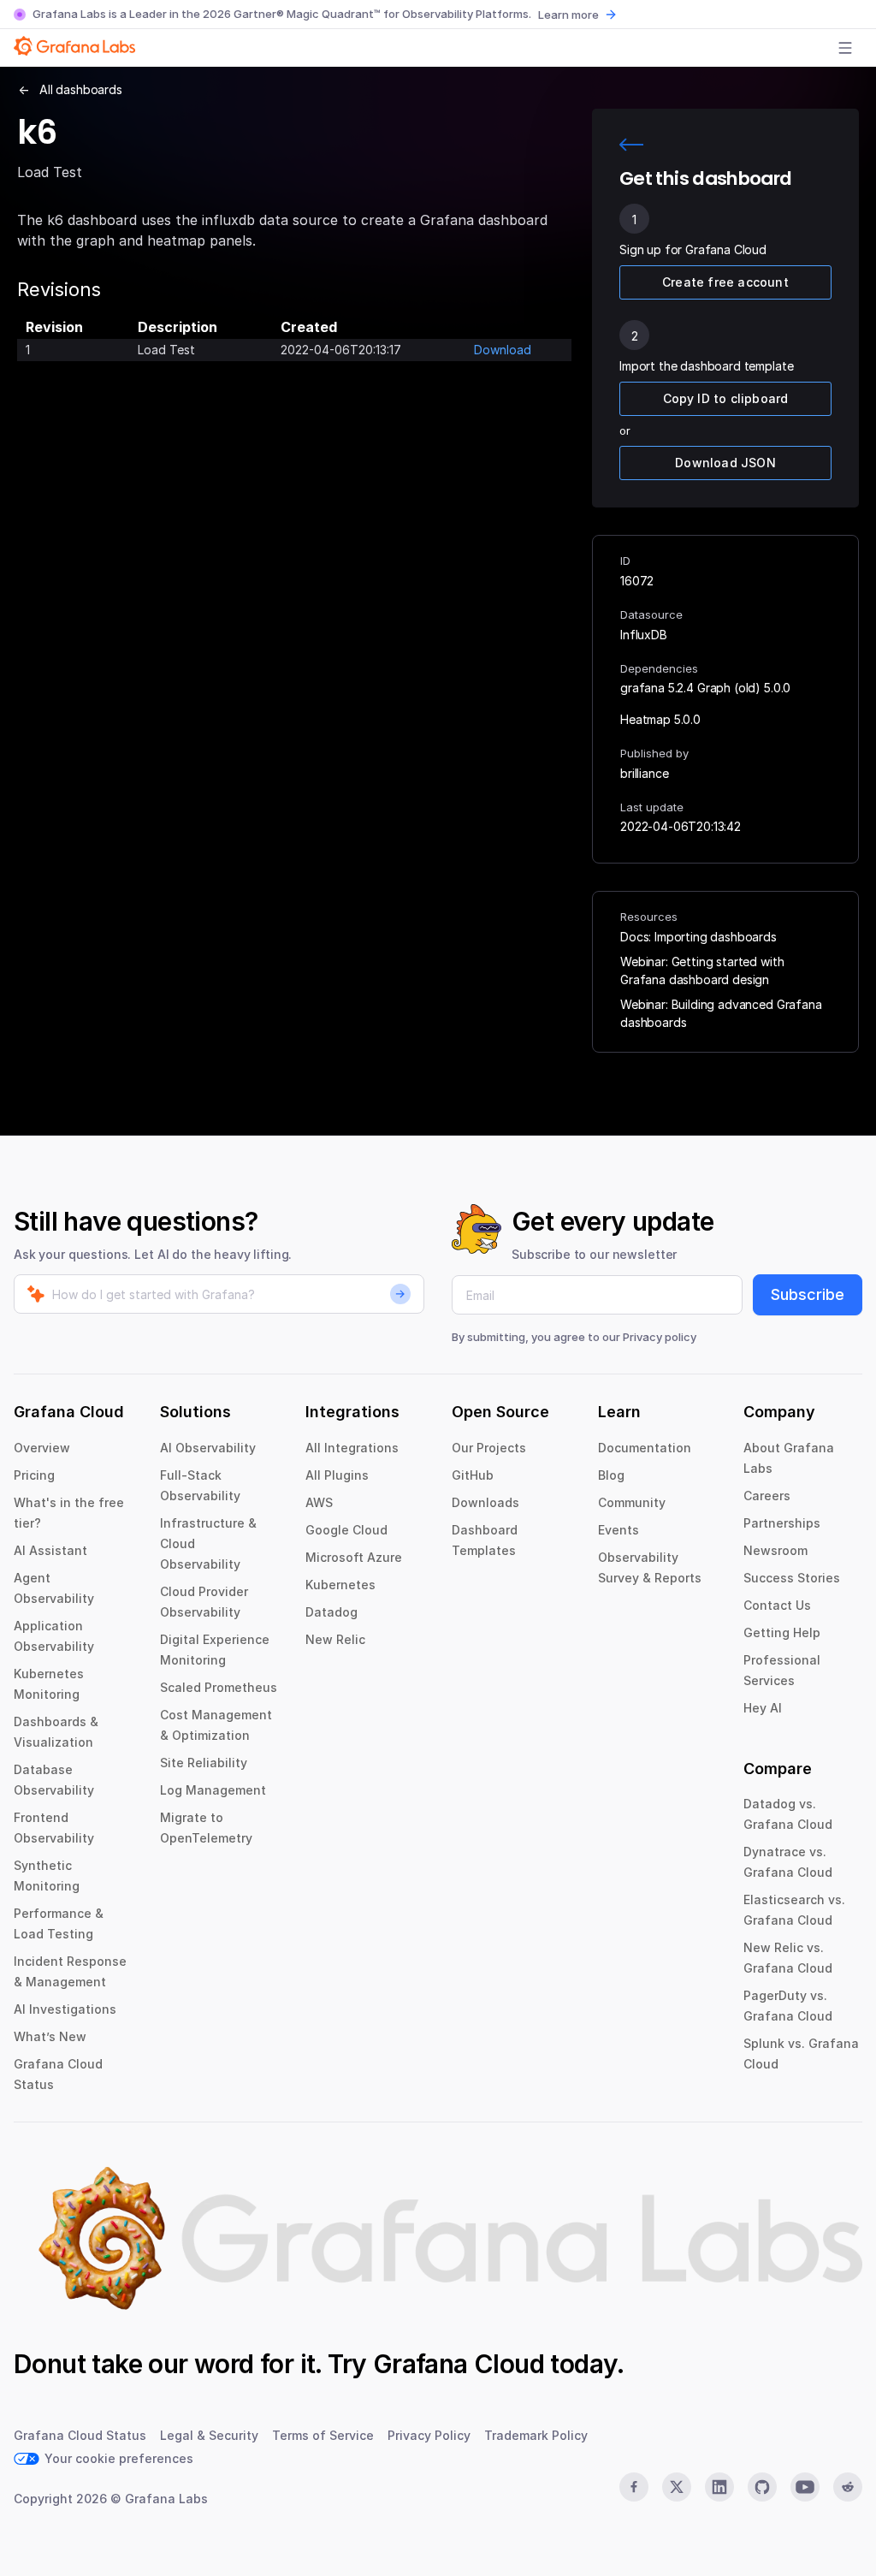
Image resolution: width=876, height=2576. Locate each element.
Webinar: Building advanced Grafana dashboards (721, 1013)
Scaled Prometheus (219, 1687)
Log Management (213, 1790)
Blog (611, 1475)
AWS (319, 1502)
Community (632, 1502)
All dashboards (81, 89)
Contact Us (777, 1605)
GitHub (473, 1475)
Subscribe (808, 1294)
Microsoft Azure (354, 1557)
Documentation (645, 1448)
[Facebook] (634, 2487)
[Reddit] (848, 2487)
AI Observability (208, 1448)
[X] (677, 2487)
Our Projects (489, 1448)
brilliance (644, 773)
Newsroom (775, 1550)
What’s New (50, 2036)
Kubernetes (340, 1585)
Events (619, 1530)
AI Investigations (65, 2009)
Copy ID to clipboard (726, 398)
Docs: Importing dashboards (698, 937)
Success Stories (792, 1578)
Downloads (485, 1502)
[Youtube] (805, 2487)
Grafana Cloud (459, 2364)
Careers (767, 1496)
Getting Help (782, 1632)
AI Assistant (50, 1550)
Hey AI (763, 1708)
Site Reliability (204, 1763)
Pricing (34, 1475)
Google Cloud (346, 1530)
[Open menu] (845, 48)
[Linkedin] (719, 2487)
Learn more (568, 15)
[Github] (762, 2487)
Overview (42, 1448)
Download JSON (725, 463)
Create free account (725, 282)
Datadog (331, 1612)
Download (503, 350)
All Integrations (352, 1448)
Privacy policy (660, 1337)
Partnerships (782, 1523)
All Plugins (337, 1475)
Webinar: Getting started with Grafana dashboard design (702, 970)
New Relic (335, 1639)
